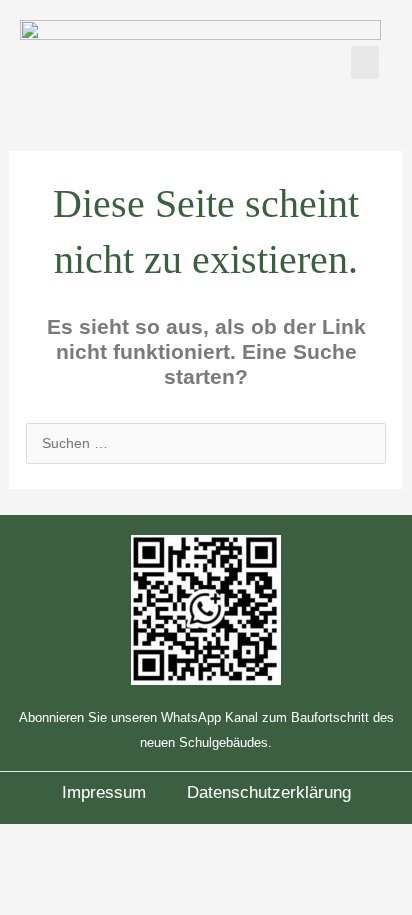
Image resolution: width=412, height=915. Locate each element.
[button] (365, 62)
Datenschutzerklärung (269, 792)
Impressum (104, 792)
